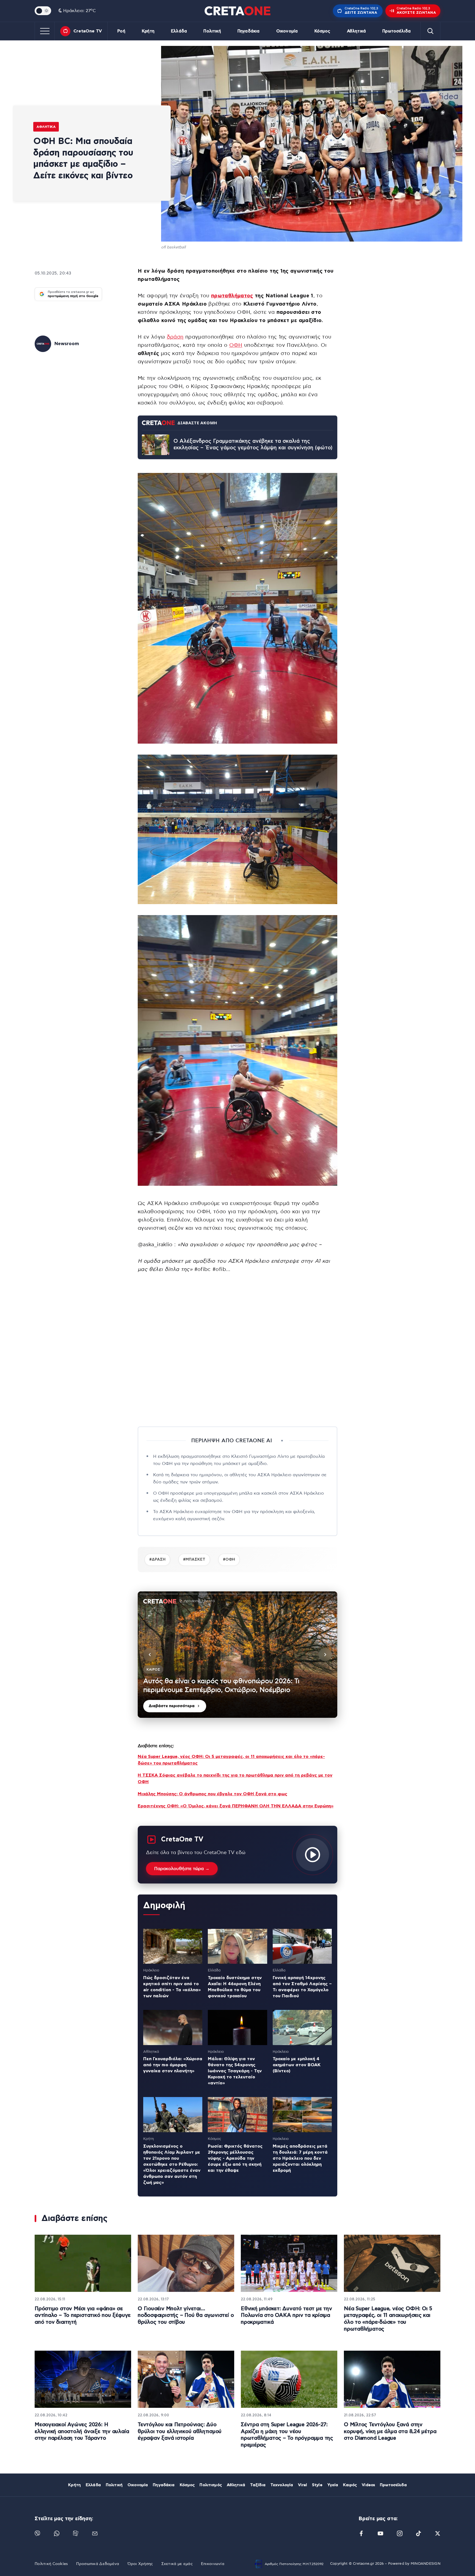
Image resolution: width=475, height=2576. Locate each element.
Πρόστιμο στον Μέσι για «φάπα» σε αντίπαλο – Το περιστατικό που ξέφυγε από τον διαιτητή (83, 2315)
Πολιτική (212, 31)
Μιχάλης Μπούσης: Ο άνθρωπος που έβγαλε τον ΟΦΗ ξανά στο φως (212, 1794)
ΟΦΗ (236, 345)
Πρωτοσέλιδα (397, 31)
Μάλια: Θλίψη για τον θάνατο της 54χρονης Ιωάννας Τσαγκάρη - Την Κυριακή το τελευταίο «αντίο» (235, 2071)
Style (317, 2485)
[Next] (325, 1655)
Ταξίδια (258, 2485)
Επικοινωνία (213, 2564)
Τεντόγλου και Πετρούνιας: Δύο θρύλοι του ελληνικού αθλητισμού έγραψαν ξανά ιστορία (180, 2431)
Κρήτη (148, 31)
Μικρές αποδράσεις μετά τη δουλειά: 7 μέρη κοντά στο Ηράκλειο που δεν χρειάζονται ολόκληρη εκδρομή (300, 2158)
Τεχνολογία (282, 2485)
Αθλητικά (356, 31)
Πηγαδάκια (248, 31)
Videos (368, 2485)
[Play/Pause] (237, 1655)
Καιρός (350, 2485)
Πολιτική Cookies (51, 2564)
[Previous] (150, 1655)
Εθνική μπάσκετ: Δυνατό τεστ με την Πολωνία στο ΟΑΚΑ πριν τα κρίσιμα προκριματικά (286, 2315)
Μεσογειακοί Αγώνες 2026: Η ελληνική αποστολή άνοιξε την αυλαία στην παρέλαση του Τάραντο (82, 2431)
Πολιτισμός (211, 2485)
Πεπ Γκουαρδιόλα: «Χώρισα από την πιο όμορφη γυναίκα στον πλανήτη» (173, 2065)
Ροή (121, 31)
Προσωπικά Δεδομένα (98, 2564)
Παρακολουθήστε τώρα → (182, 1869)
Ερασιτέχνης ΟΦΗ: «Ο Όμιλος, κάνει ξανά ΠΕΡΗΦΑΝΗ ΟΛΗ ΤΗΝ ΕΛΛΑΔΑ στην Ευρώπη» (236, 1806)
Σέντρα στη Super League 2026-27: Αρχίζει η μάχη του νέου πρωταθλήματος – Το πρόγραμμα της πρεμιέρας (287, 2435)
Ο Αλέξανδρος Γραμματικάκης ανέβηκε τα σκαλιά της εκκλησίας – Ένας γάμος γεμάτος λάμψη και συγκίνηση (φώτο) (253, 445)
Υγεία (333, 2485)
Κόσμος (322, 31)
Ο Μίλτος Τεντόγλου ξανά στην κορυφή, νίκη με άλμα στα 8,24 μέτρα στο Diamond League (390, 2431)
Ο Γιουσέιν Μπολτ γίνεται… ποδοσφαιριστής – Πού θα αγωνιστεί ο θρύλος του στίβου (186, 2315)
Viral (303, 2485)
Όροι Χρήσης (140, 2564)
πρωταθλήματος (232, 296)
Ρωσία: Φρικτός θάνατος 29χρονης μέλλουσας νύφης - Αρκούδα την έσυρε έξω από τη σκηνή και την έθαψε (235, 2158)
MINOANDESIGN (426, 2564)
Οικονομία (287, 31)
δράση (175, 337)
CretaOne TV (88, 31)
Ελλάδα (179, 31)
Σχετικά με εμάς (177, 2564)
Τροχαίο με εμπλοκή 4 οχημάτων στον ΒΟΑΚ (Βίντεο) (297, 2065)
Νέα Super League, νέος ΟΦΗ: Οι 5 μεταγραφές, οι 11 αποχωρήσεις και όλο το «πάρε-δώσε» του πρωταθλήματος (388, 2319)
